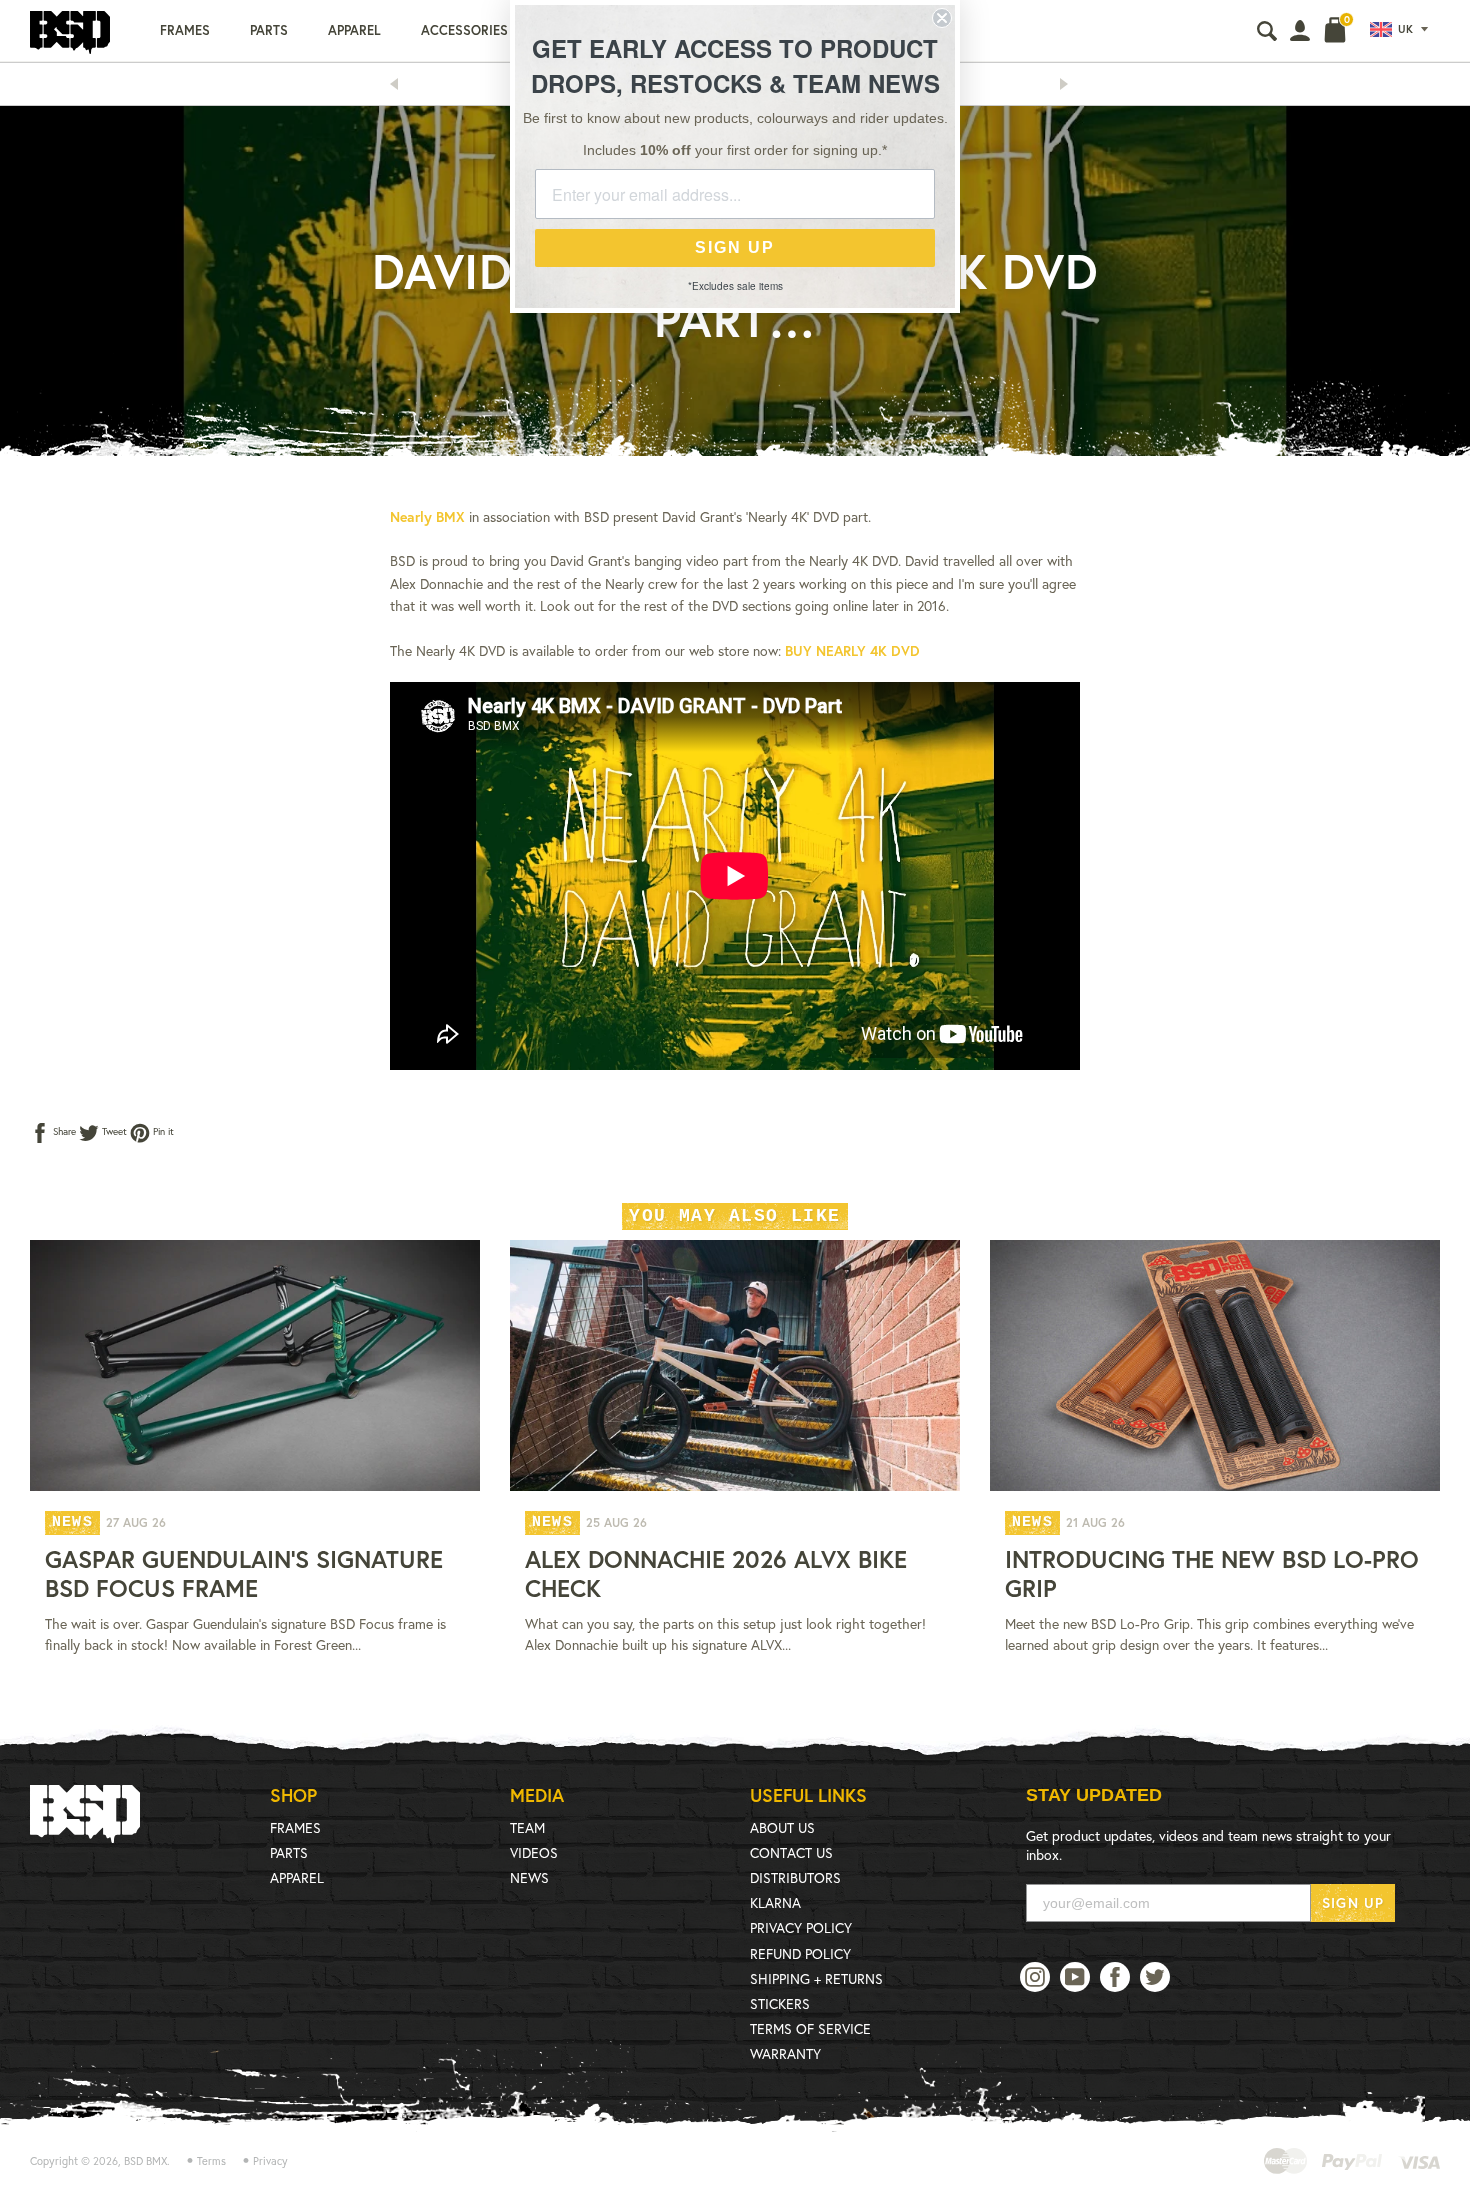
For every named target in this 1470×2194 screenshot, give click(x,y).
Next (1070, 84)
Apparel (354, 30)
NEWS (529, 1877)
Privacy (270, 2161)
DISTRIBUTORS (795, 1877)
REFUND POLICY (800, 1953)
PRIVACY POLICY (801, 1927)
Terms (211, 2161)
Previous (400, 84)
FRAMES (295, 1827)
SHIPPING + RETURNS (816, 1978)
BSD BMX (145, 2161)
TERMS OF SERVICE (810, 2028)
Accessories (464, 30)
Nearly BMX (427, 516)
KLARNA (775, 1902)
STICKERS (780, 2003)
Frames (185, 30)
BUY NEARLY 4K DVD (852, 650)
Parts (269, 30)
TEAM (527, 1827)
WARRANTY (785, 2053)
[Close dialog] (942, 18)
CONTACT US (791, 1852)
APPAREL (297, 1877)
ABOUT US (782, 1827)
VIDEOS (534, 1852)
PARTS (289, 1852)
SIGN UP (1353, 1902)
